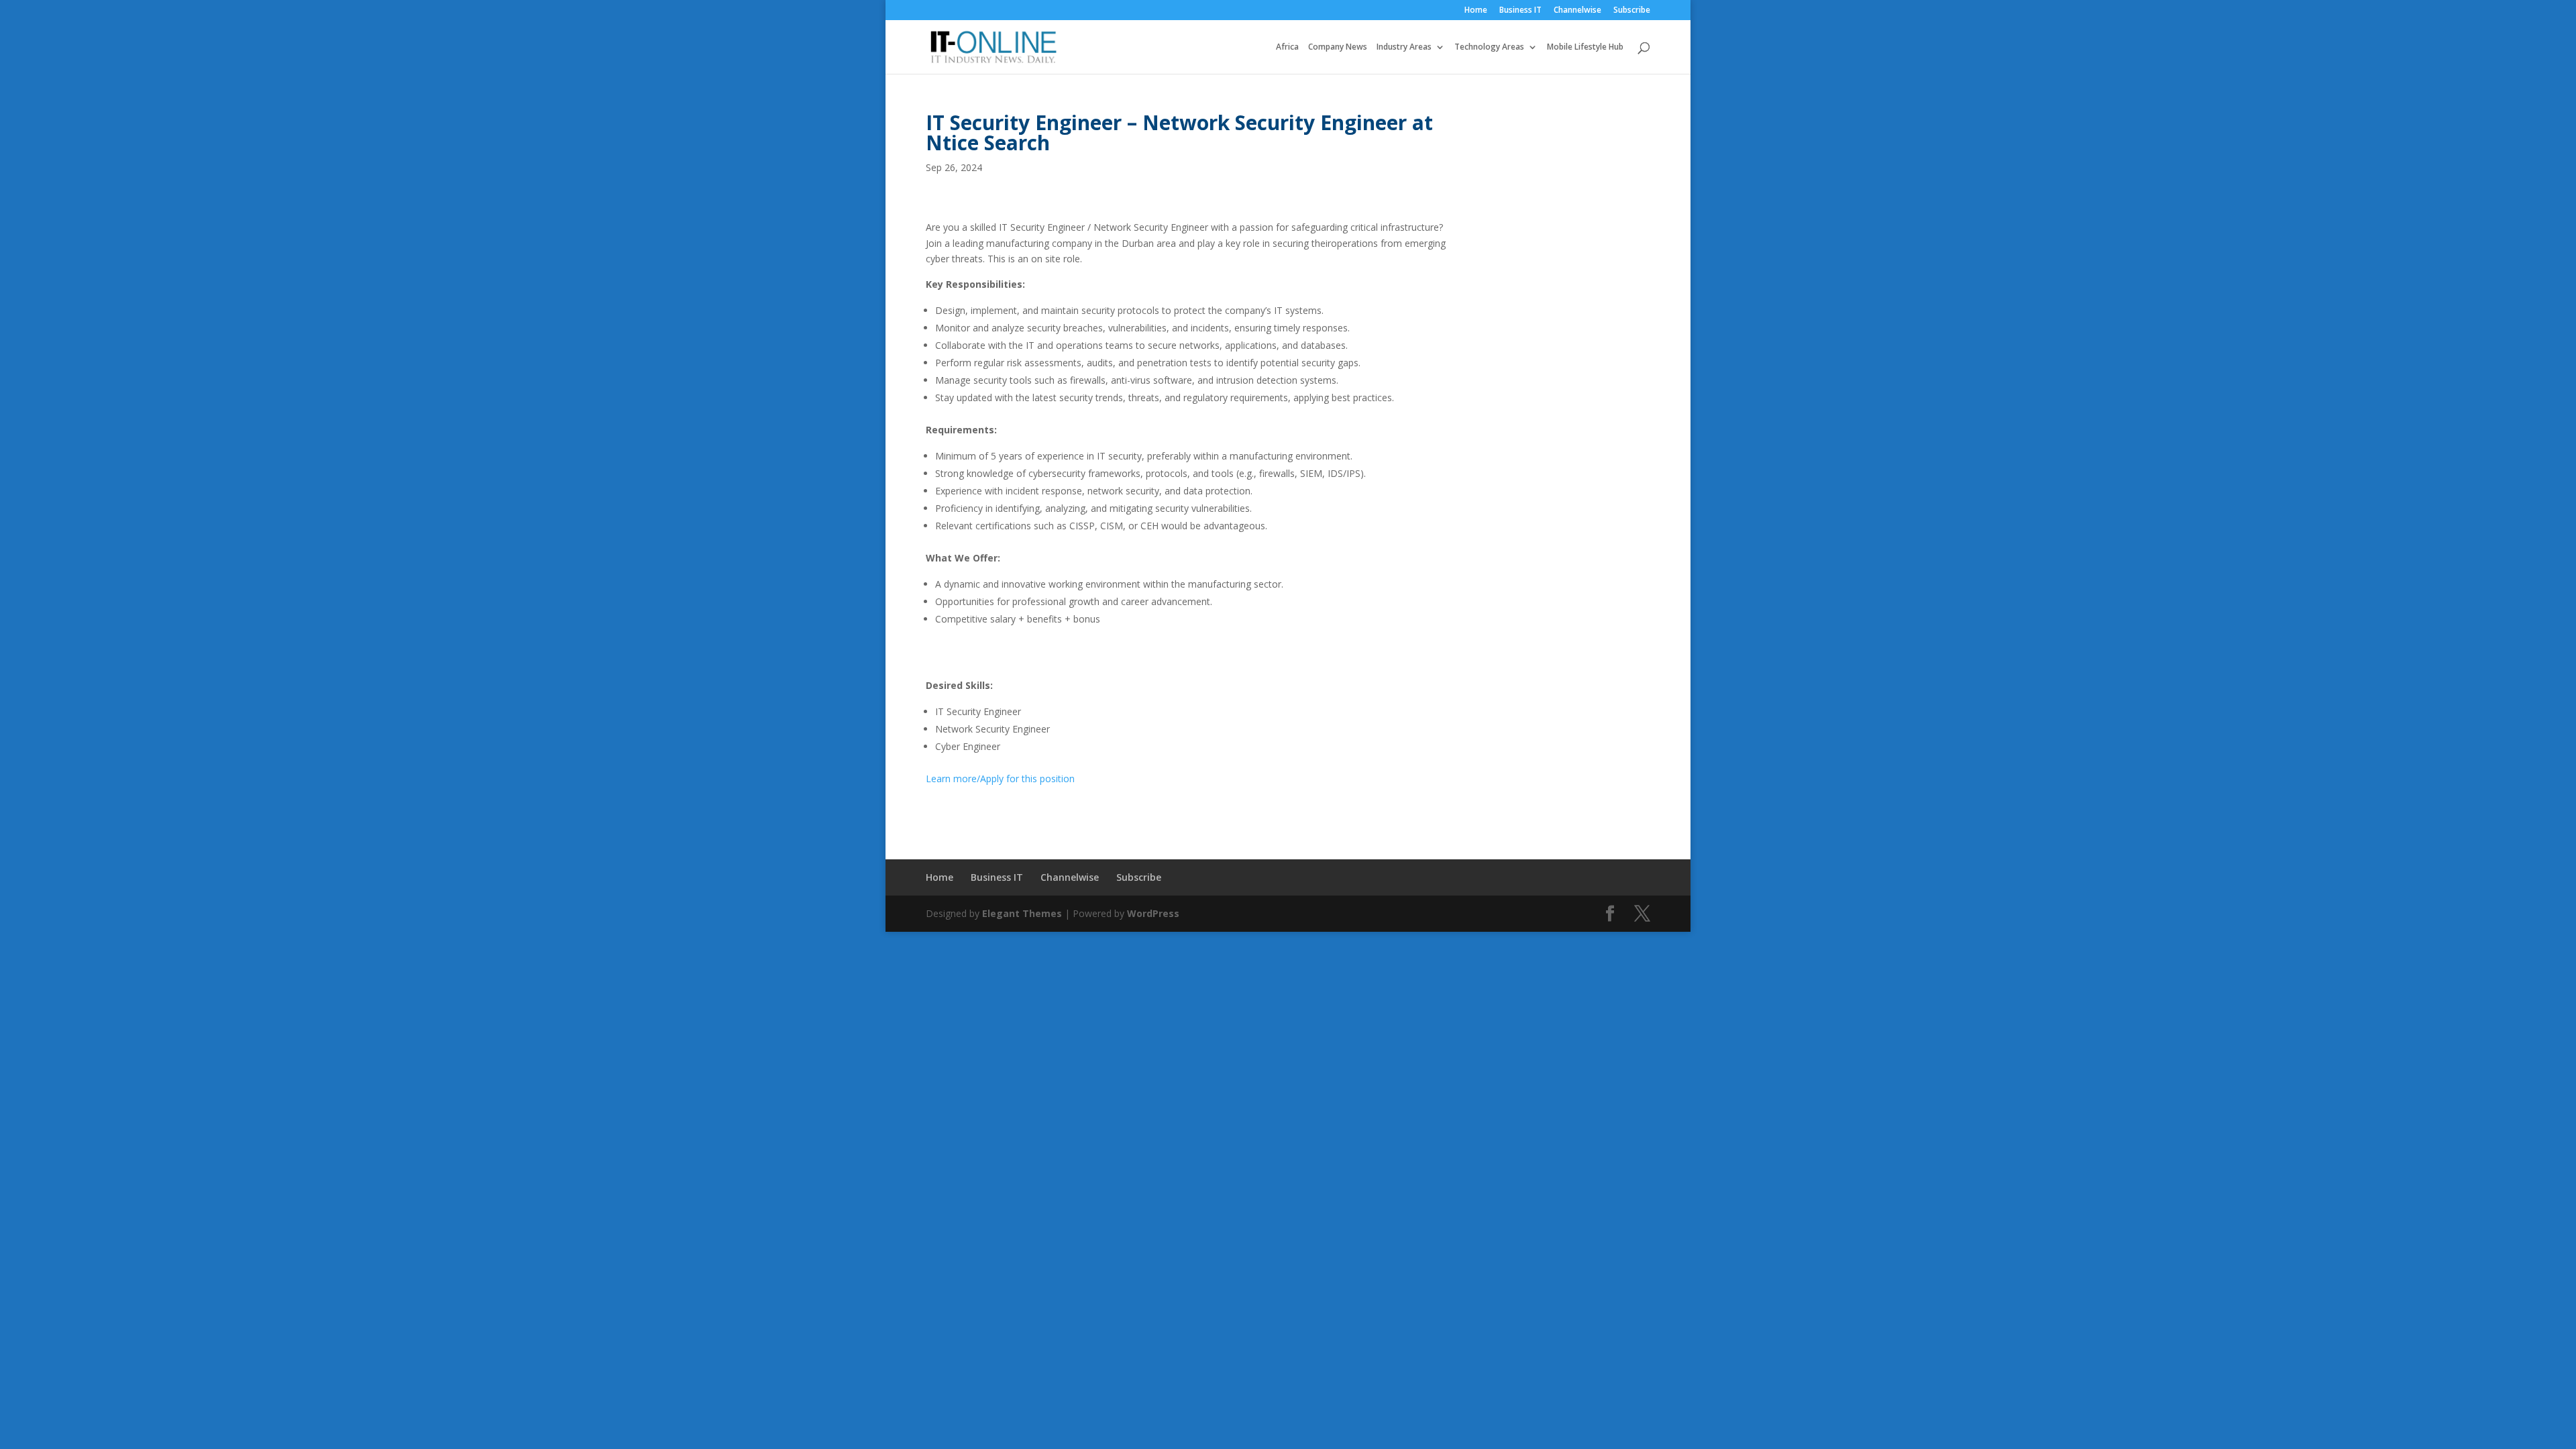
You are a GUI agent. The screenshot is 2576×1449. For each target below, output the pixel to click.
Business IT (1520, 11)
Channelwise (1577, 11)
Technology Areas (1489, 47)
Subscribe (1632, 11)
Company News (1338, 47)
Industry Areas (1404, 47)
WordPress (1153, 913)
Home (1476, 11)
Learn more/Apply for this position (1000, 779)
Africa (1287, 47)
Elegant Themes (1022, 913)
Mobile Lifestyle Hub (1585, 47)
